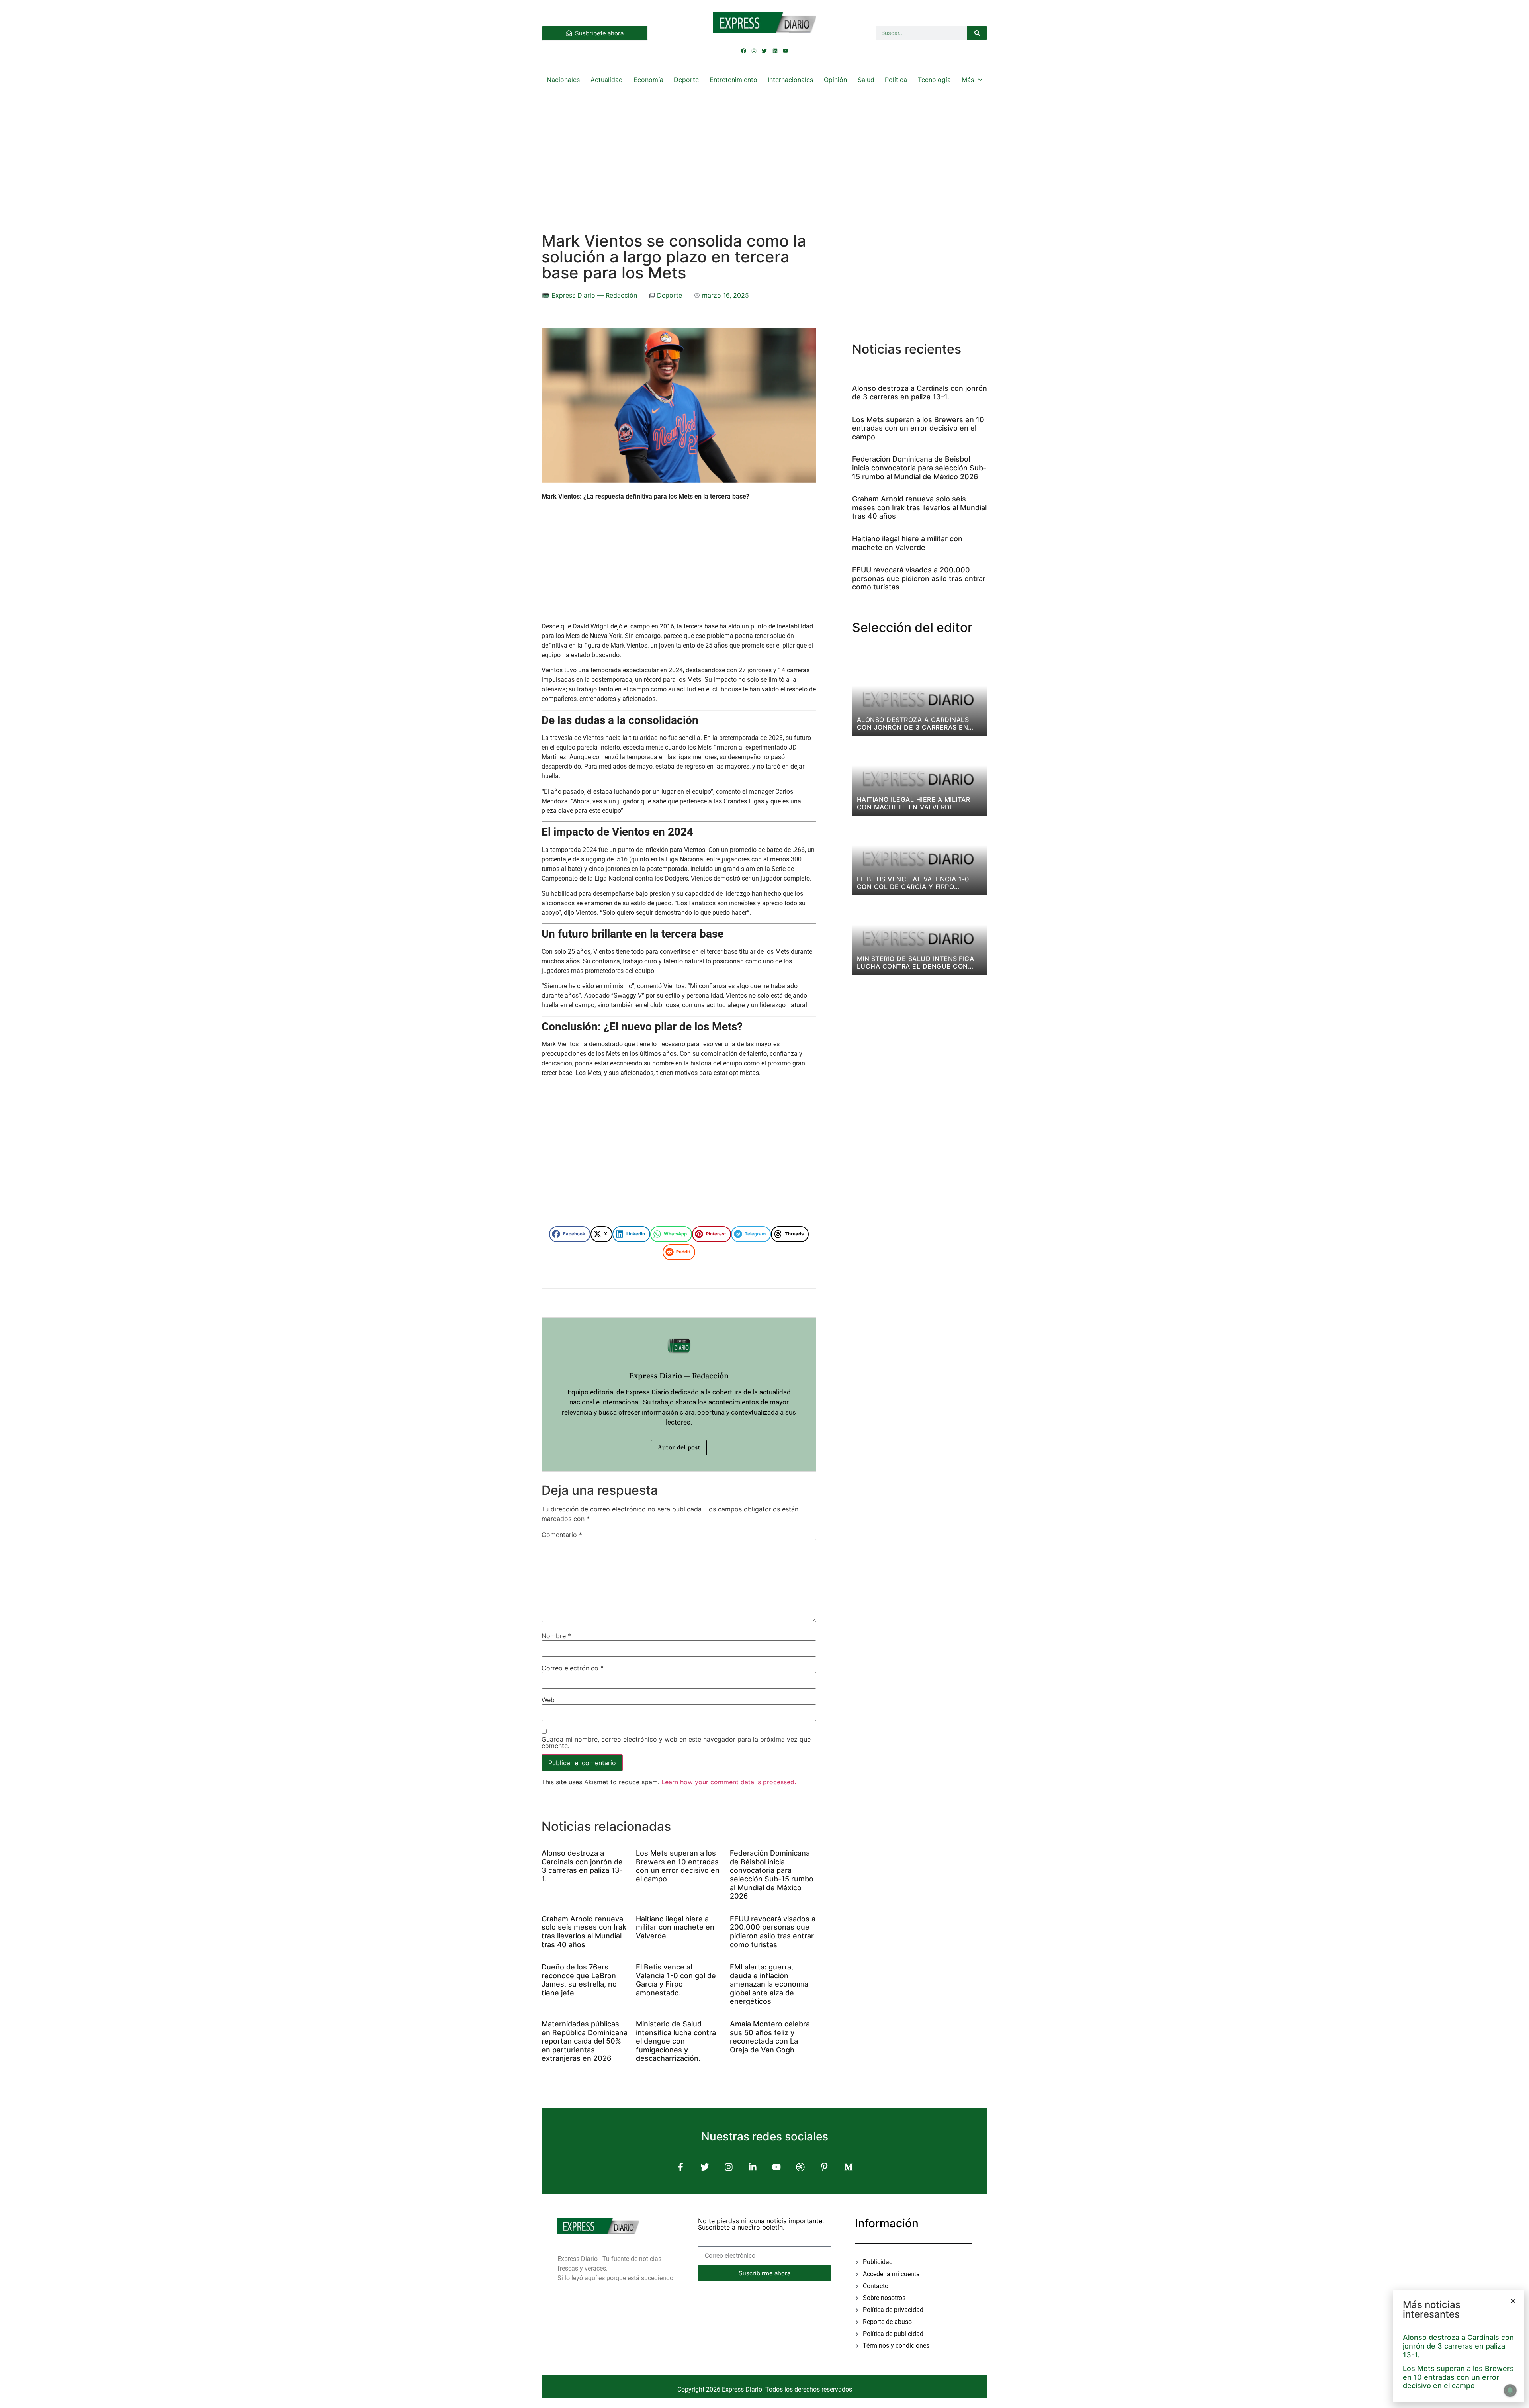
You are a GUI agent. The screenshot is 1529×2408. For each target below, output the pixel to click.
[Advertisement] (764, 153)
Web (548, 1700)
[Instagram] (754, 51)
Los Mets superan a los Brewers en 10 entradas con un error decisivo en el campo (678, 1866)
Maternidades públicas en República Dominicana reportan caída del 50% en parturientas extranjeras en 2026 (585, 2041)
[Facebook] (744, 51)
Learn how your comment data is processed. (729, 1782)
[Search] (977, 33)
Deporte (686, 80)
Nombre (556, 1636)
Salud (866, 80)
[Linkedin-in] (752, 2167)
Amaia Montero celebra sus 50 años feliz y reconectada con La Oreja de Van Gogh (770, 2037)
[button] (570, 1234)
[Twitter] (764, 51)
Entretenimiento (733, 80)
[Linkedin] (775, 51)
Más (968, 80)
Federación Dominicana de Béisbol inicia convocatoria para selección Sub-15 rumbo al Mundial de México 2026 (772, 1875)
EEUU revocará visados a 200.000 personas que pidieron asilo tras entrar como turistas (773, 1932)
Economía (648, 80)
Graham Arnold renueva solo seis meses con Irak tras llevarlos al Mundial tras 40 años (584, 1932)
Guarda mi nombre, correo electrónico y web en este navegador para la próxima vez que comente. (676, 1742)
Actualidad (607, 80)
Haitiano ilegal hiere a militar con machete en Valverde (675, 1927)
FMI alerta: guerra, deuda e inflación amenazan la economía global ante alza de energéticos (769, 1984)
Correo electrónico (573, 1668)
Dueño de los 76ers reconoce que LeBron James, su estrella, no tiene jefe (579, 1980)
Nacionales (563, 80)
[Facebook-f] (681, 2167)
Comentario (562, 1535)
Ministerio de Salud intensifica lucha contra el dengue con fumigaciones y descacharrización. (676, 2041)
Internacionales (790, 80)
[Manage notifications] (1510, 2390)
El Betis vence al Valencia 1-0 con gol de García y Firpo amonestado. (676, 1980)
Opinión (835, 80)
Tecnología (934, 80)
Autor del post (679, 1447)
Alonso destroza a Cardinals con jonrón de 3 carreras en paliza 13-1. (582, 1866)
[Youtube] (785, 51)
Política (896, 80)
